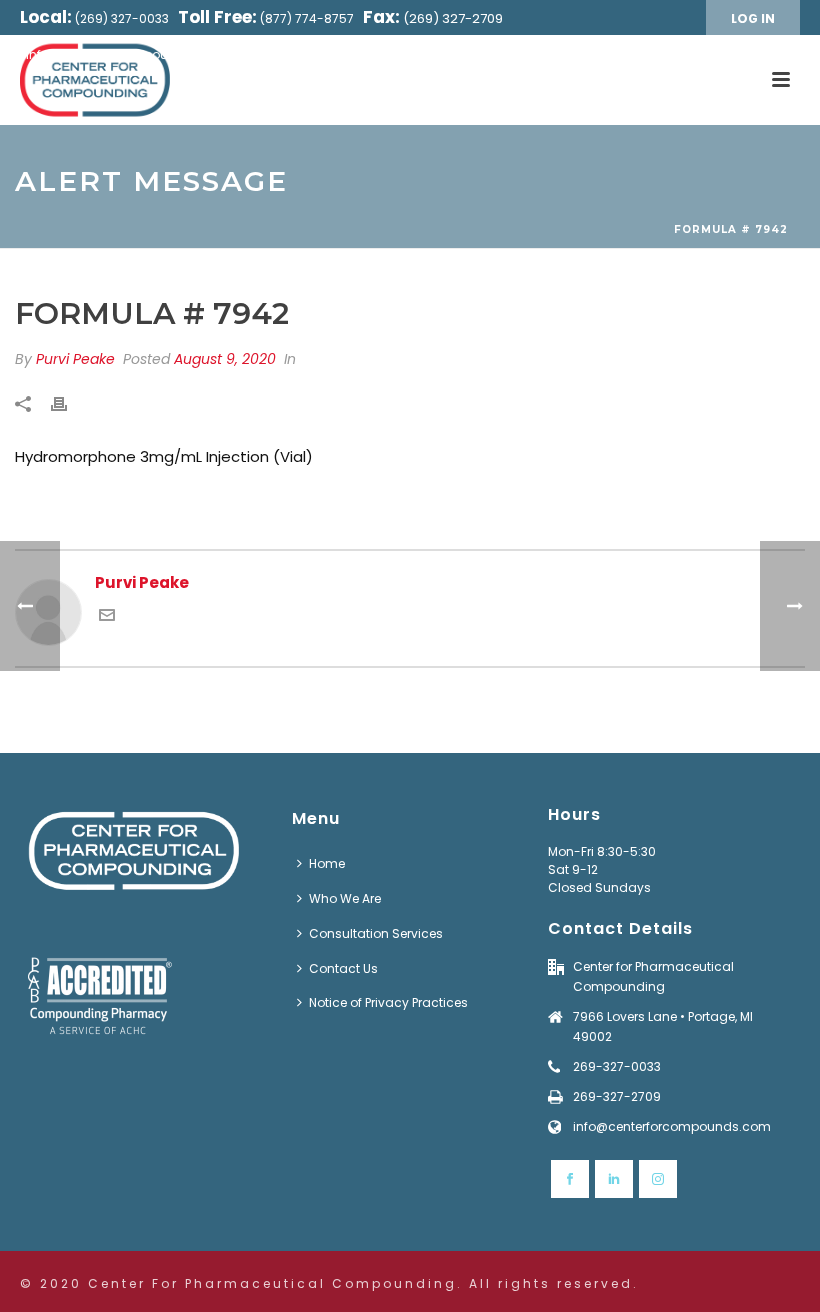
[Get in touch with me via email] (107, 617)
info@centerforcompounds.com (125, 54)
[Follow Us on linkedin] (614, 1179)
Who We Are (345, 898)
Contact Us (343, 968)
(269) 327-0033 (122, 18)
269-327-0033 (617, 1066)
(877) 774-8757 (307, 18)
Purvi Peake (75, 359)
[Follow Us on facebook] (570, 1179)
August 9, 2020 (225, 359)
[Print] (69, 404)
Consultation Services (376, 933)
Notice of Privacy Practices (388, 1002)
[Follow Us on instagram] (658, 1179)
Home (327, 863)
